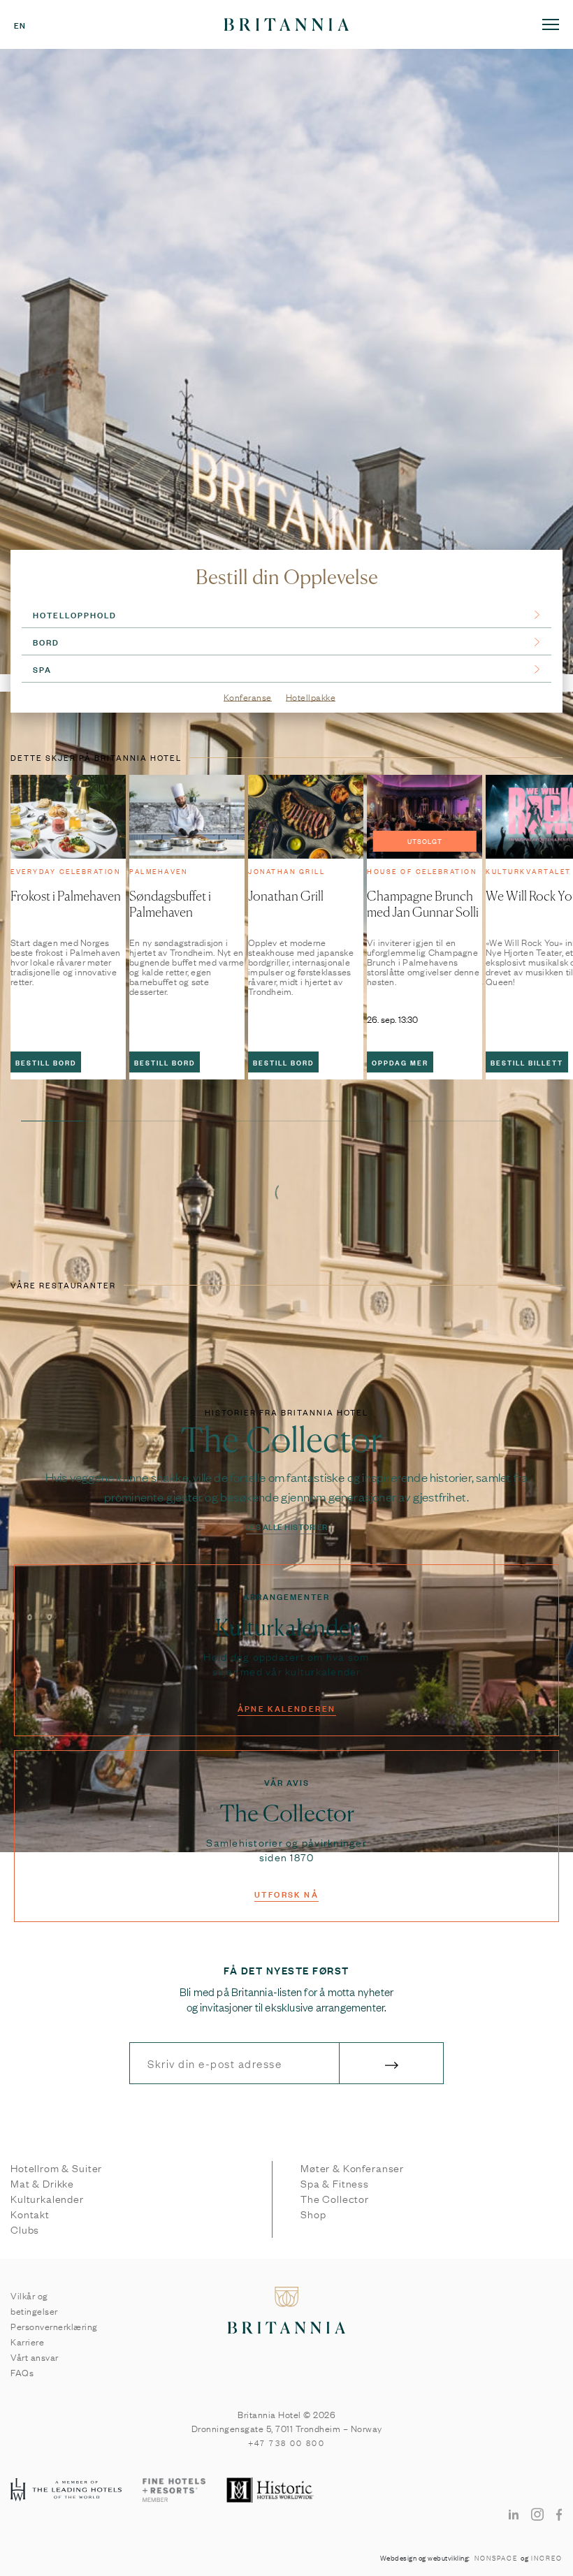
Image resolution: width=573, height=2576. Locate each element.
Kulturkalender (47, 2199)
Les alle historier (287, 1526)
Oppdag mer (400, 1062)
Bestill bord (46, 1062)
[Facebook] (559, 2514)
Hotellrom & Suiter (56, 2168)
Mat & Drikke (42, 2183)
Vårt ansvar (35, 2357)
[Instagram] (537, 2514)
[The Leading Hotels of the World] (66, 2490)
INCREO (547, 2558)
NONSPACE (496, 2558)
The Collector (335, 2199)
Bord (46, 641)
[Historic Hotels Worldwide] (271, 2491)
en (20, 24)
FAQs (22, 2372)
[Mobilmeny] (551, 24)
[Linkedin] (514, 2514)
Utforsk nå (286, 1893)
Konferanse (248, 698)
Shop (313, 2214)
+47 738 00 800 (287, 2443)
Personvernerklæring (54, 2326)
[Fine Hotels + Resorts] (174, 2491)
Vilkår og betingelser (34, 2303)
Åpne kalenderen (287, 1708)
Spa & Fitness (335, 2183)
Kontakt (30, 2214)
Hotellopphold (75, 614)
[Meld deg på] (391, 2063)
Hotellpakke (311, 698)
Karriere (27, 2341)
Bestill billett (527, 1062)
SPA (42, 669)
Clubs (25, 2229)
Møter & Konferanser (352, 2168)
